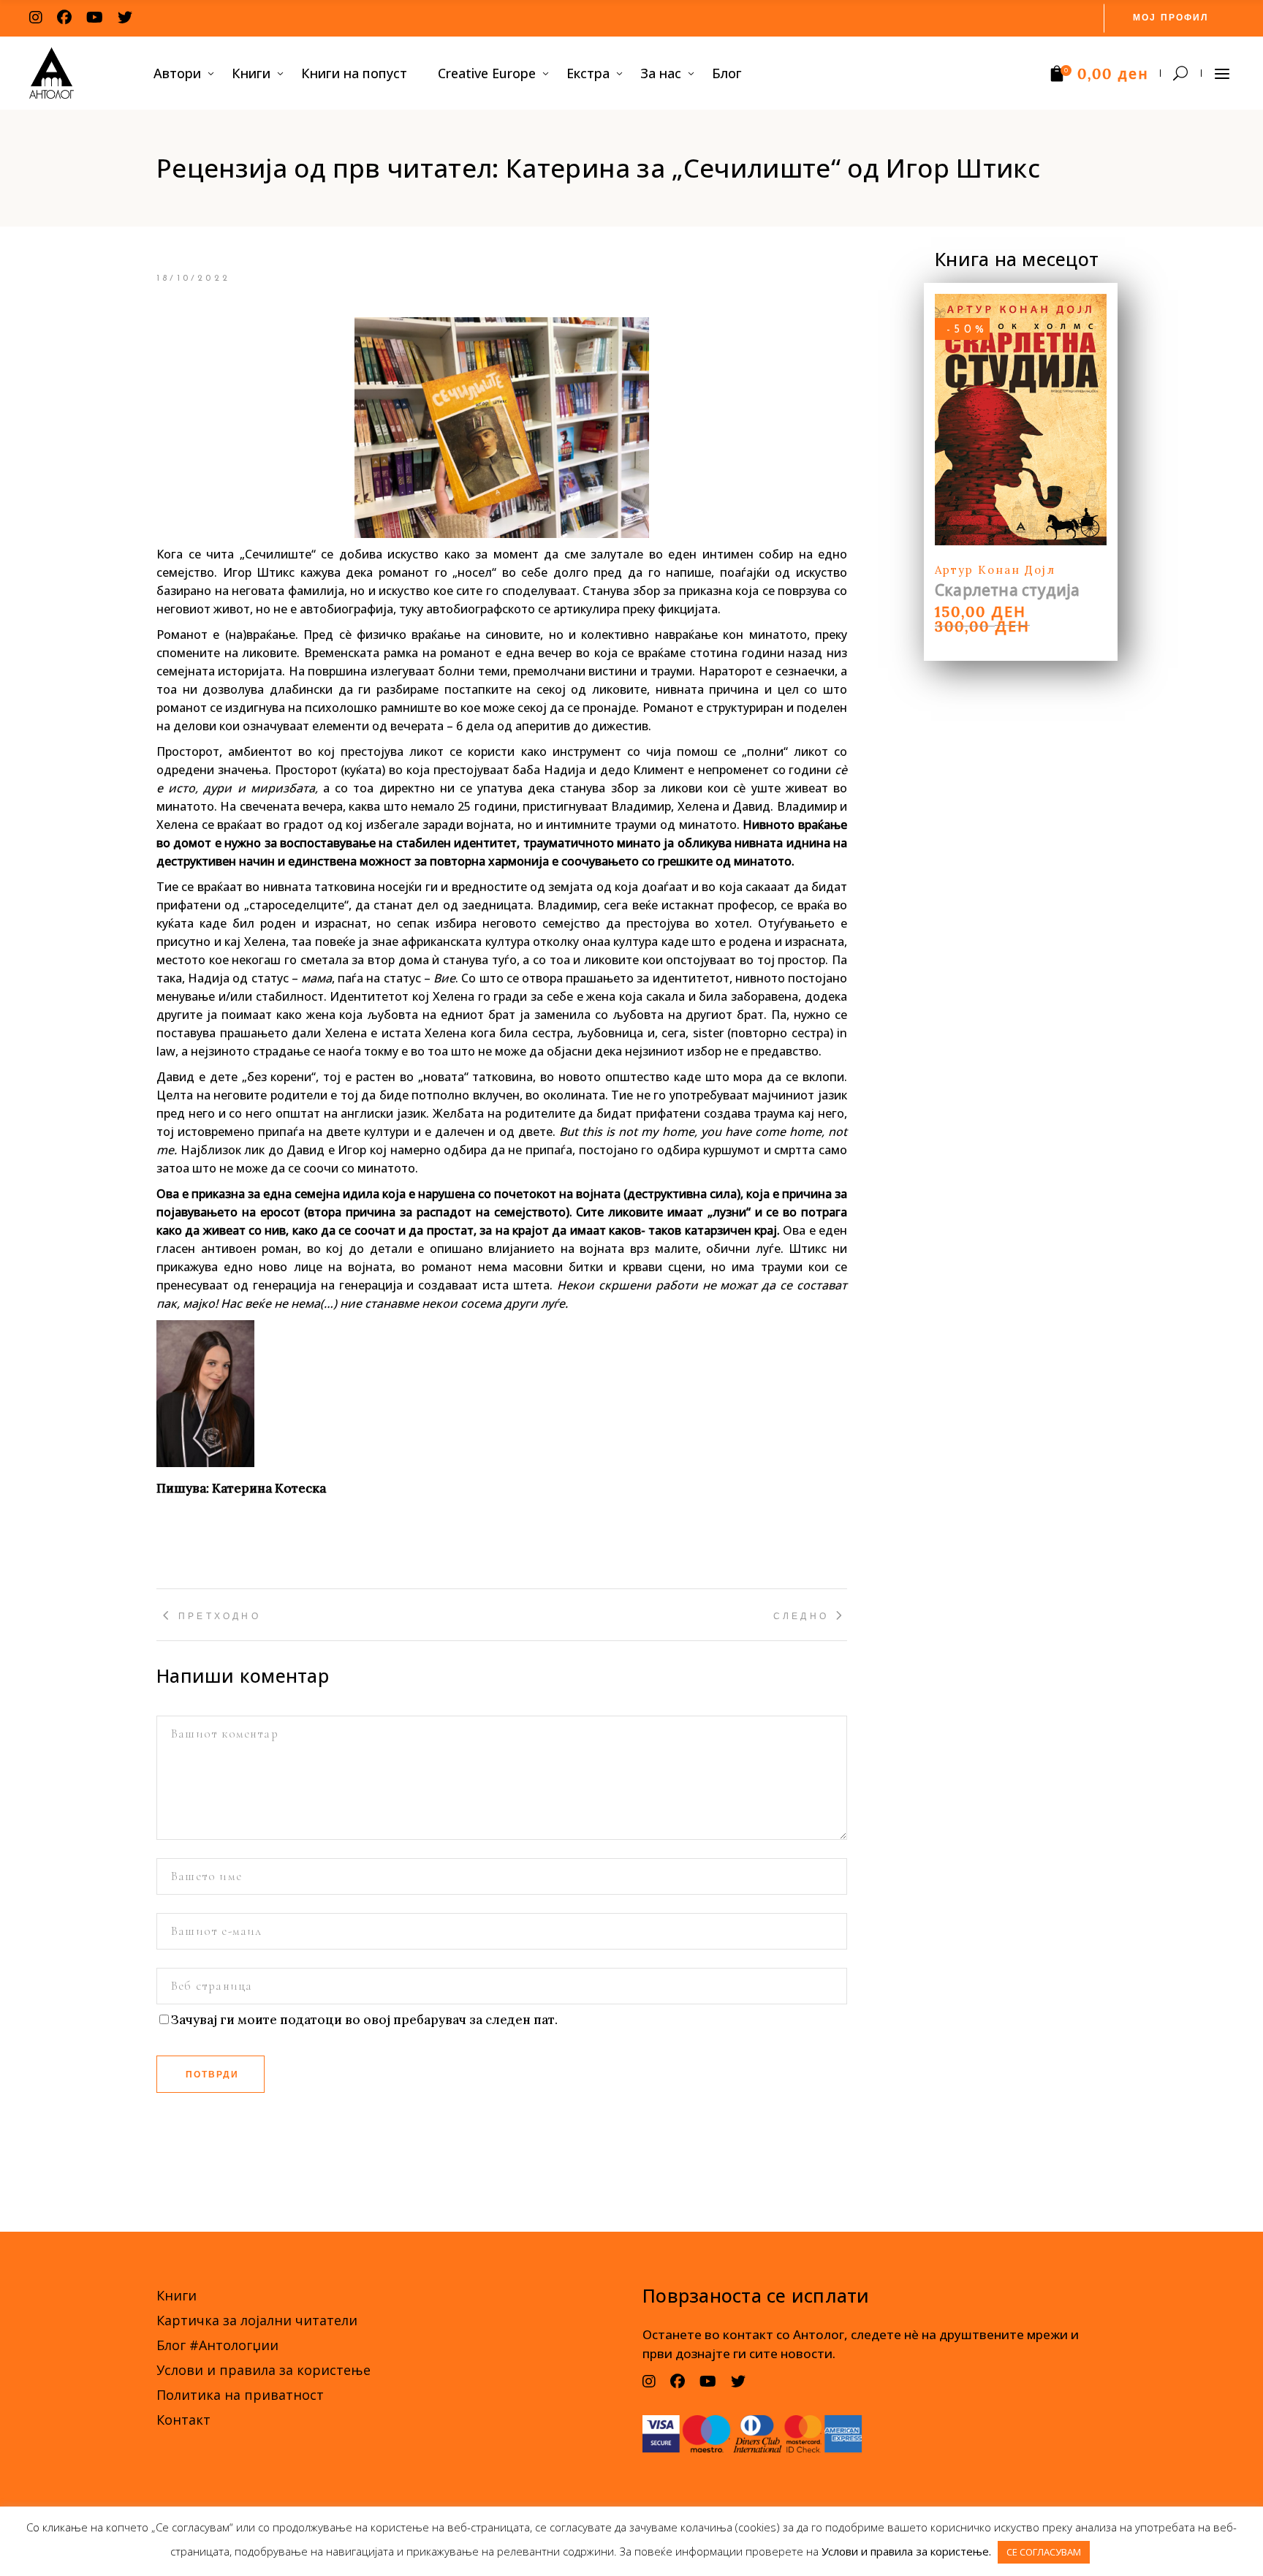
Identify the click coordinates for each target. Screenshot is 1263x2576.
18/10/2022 (193, 279)
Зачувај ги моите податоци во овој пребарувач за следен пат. (364, 2020)
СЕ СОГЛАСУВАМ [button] (1044, 2552)
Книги (177, 2295)
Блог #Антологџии (217, 2345)
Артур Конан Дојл (995, 570)
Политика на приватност (240, 2395)
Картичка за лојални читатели (257, 2320)
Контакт (183, 2420)
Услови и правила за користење (263, 2370)
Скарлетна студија (1008, 590)
